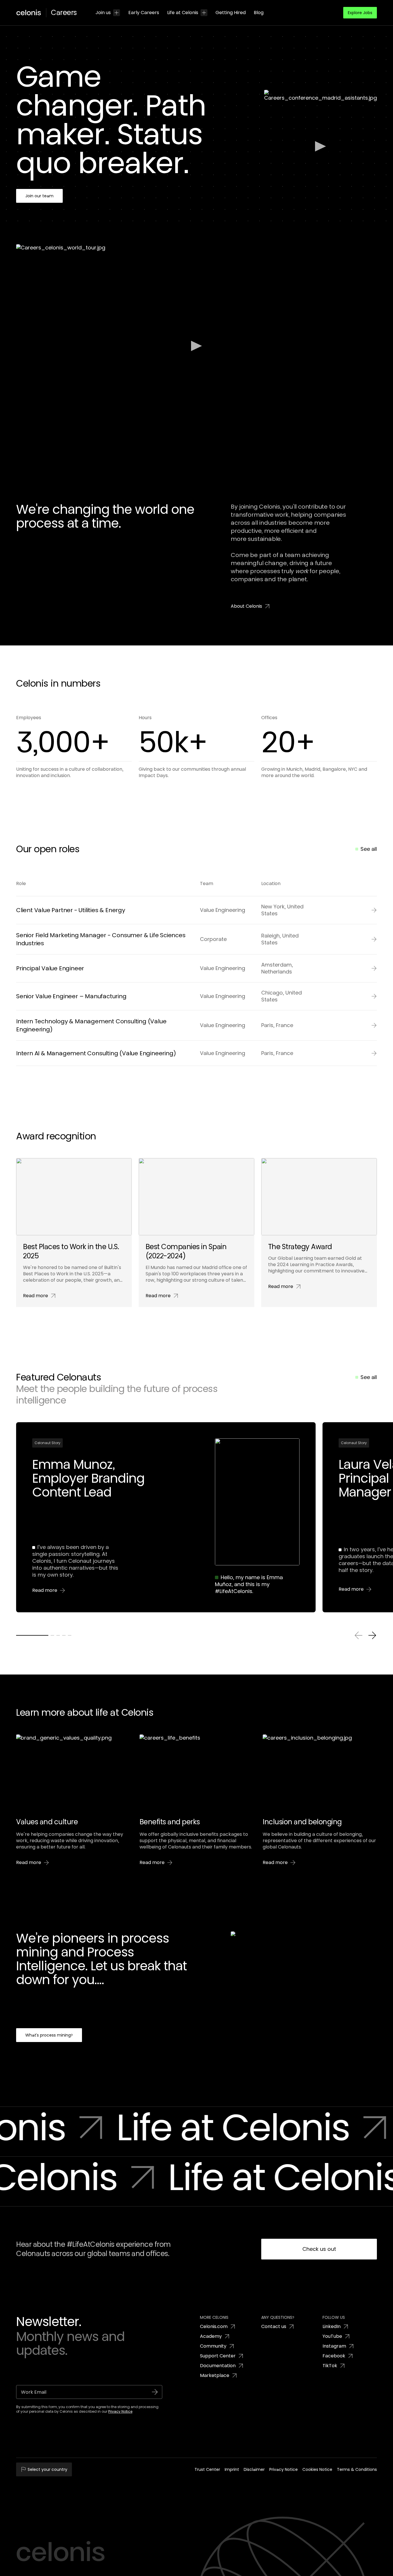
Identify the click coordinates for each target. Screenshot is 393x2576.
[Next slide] (372, 1635)
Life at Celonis (183, 13)
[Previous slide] (358, 1635)
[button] (360, 13)
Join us (103, 13)
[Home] (31, 13)
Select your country (47, 2469)
